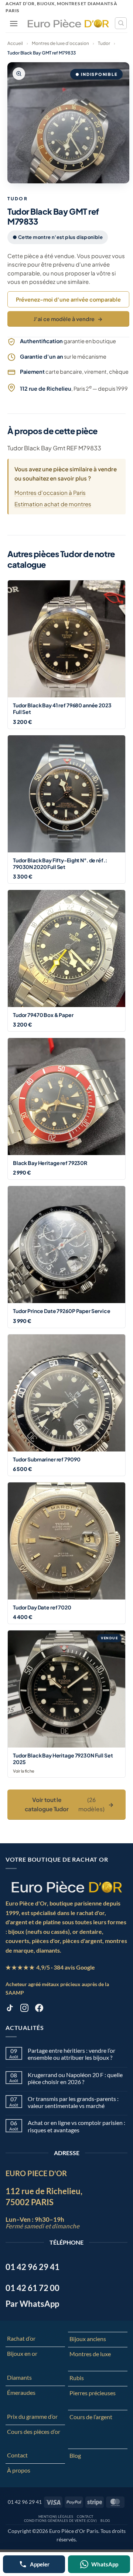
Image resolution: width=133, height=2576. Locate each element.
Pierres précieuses (93, 2393)
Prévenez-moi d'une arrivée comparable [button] (68, 299)
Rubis (77, 2378)
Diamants (19, 2377)
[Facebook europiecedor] (39, 2009)
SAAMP (15, 1993)
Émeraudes (21, 2392)
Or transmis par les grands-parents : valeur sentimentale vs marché (73, 2102)
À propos (19, 2470)
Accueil (15, 43)
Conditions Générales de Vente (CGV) (60, 2521)
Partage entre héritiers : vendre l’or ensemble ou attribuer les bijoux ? (71, 2054)
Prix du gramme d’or (32, 2416)
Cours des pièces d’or (34, 2431)
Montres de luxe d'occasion (60, 43)
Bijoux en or (22, 2353)
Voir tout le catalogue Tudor (69, 1804)
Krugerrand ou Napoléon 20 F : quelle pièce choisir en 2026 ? (75, 2078)
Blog (75, 2455)
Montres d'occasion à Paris (50, 492)
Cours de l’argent (91, 2417)
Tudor (104, 43)
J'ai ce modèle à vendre (68, 319)
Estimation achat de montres (53, 504)
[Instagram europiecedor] (24, 2009)
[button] (14, 23)
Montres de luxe (90, 2354)
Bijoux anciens (88, 2339)
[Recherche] (121, 23)
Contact (17, 2455)
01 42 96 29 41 (25, 2502)
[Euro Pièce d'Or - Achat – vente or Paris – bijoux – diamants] (68, 23)
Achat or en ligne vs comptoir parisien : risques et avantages (76, 2126)
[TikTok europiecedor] (10, 2009)
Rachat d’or (21, 2338)
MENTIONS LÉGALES (56, 2517)
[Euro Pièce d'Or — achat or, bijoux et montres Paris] (66, 1887)
